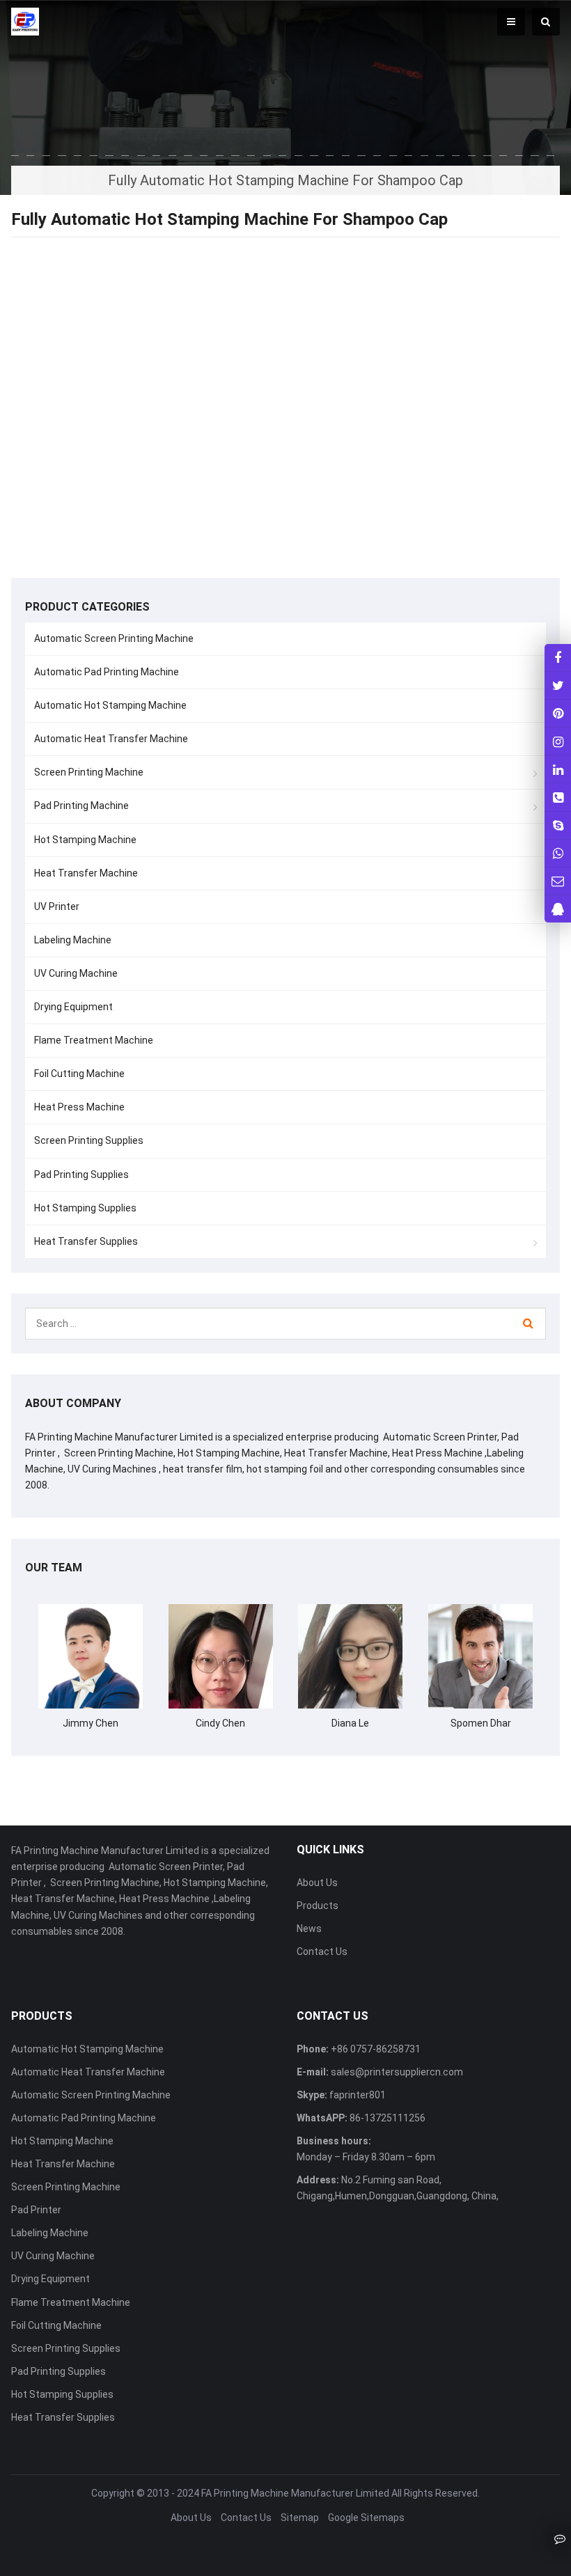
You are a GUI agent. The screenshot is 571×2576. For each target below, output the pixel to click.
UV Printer (57, 906)
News (309, 1929)
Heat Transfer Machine (86, 873)
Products (318, 1906)
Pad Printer (36, 2210)
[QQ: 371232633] (558, 909)
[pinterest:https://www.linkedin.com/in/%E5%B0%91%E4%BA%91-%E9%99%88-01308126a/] (558, 769)
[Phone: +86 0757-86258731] (558, 797)
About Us (317, 1883)
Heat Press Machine (79, 1107)
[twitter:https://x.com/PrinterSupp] (558, 685)
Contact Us (322, 1951)
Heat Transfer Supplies (86, 1241)
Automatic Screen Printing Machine (114, 638)
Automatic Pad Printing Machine (107, 672)
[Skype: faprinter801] (558, 825)
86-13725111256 (386, 2118)
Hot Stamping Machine (85, 840)
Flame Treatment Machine (94, 1040)
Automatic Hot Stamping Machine (110, 705)
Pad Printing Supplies (81, 1175)
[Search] (528, 1324)
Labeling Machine (73, 940)
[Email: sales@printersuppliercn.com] (558, 881)
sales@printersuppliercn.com (396, 2072)
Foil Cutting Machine (79, 1074)
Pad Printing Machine (81, 806)
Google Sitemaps (366, 2518)
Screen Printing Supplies (89, 1140)
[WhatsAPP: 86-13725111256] (558, 853)
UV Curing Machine (76, 973)
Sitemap (300, 2518)
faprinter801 (357, 2095)
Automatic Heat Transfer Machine (111, 739)
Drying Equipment (73, 1007)
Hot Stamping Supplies (85, 1208)
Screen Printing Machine (89, 772)
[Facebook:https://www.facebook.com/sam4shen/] (558, 658)
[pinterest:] (558, 741)
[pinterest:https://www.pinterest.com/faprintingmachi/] (558, 713)
